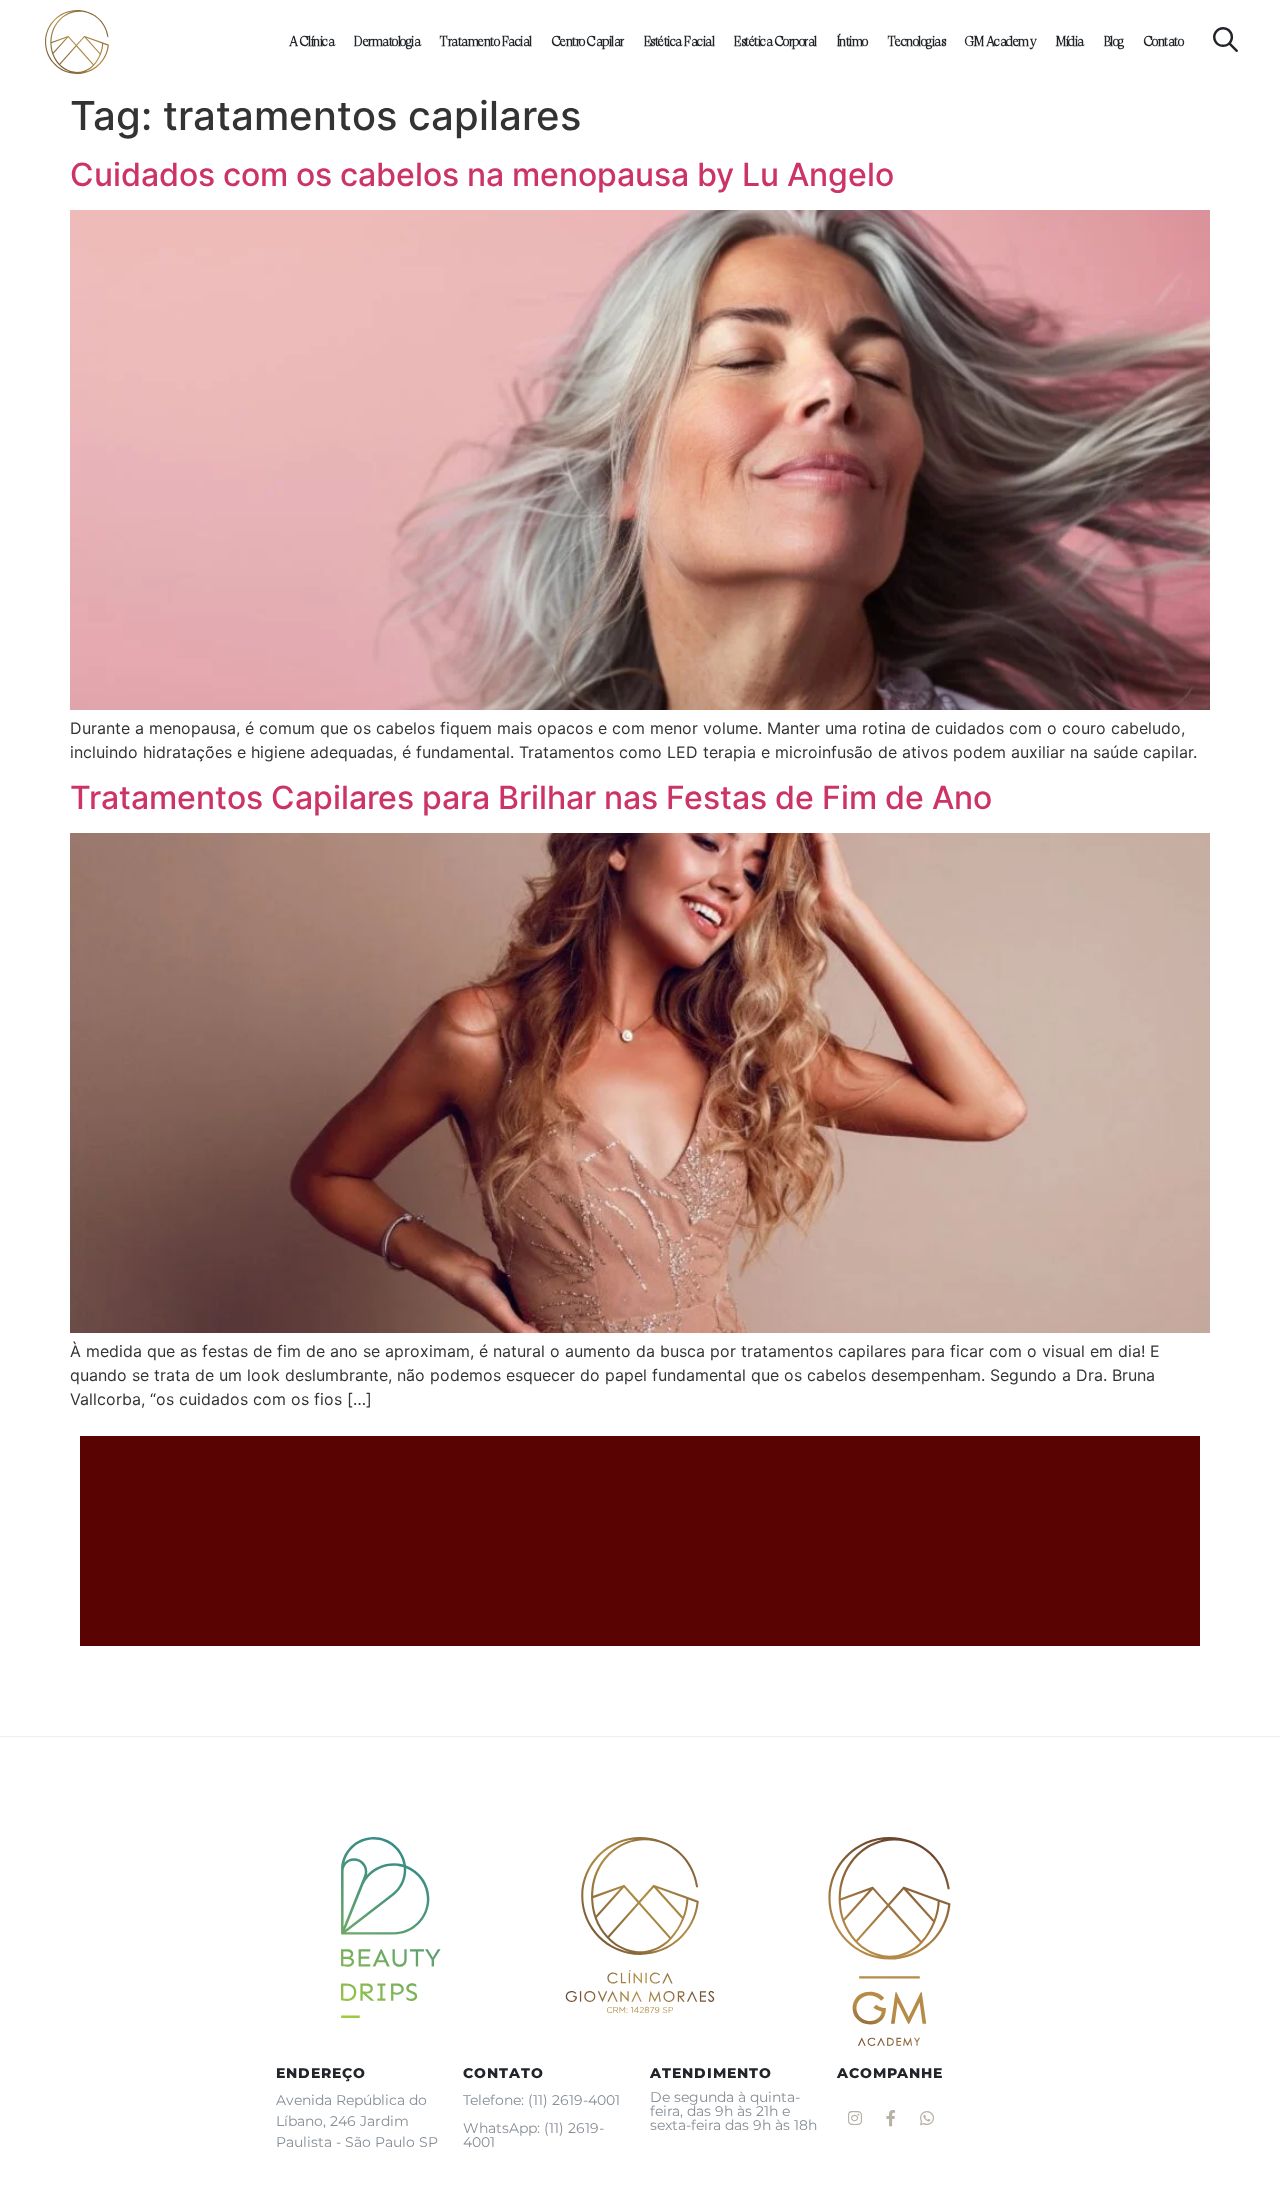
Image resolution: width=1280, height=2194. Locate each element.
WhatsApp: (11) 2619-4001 (533, 2135)
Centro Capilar (588, 41)
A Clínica (312, 41)
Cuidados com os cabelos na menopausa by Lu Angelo (482, 174)
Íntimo (852, 41)
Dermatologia (387, 41)
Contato (1164, 41)
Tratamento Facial (486, 41)
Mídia (1070, 41)
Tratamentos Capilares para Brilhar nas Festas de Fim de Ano (531, 797)
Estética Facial (679, 41)
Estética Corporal (775, 41)
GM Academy (1000, 41)
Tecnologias (917, 41)
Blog (1114, 41)
